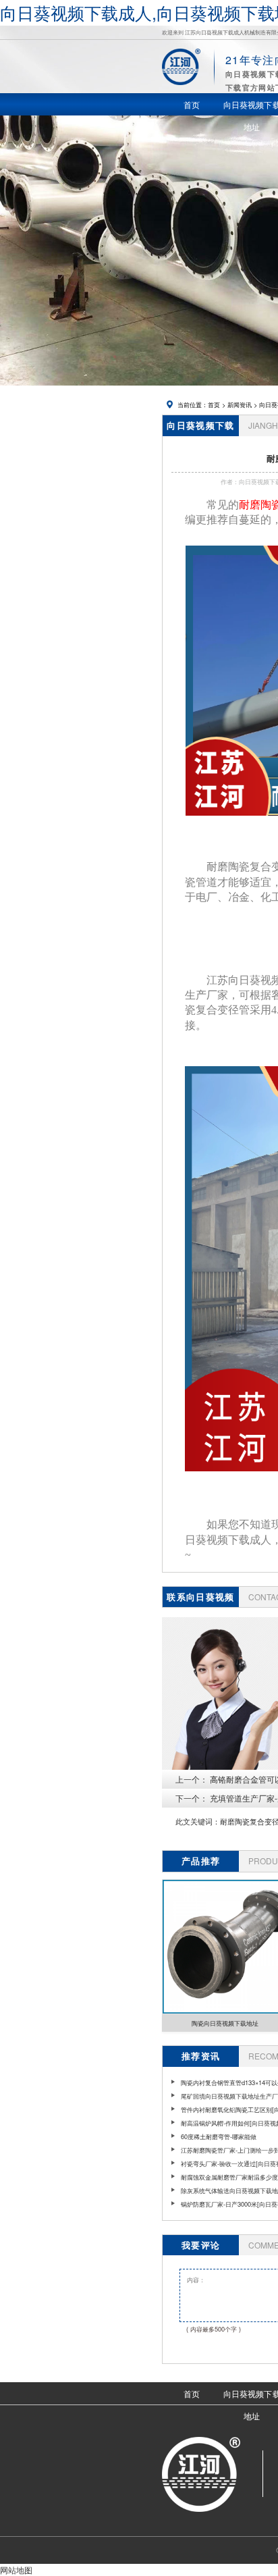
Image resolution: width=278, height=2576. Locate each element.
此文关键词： (198, 1821)
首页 (214, 404)
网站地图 (16, 2570)
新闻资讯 (240, 404)
